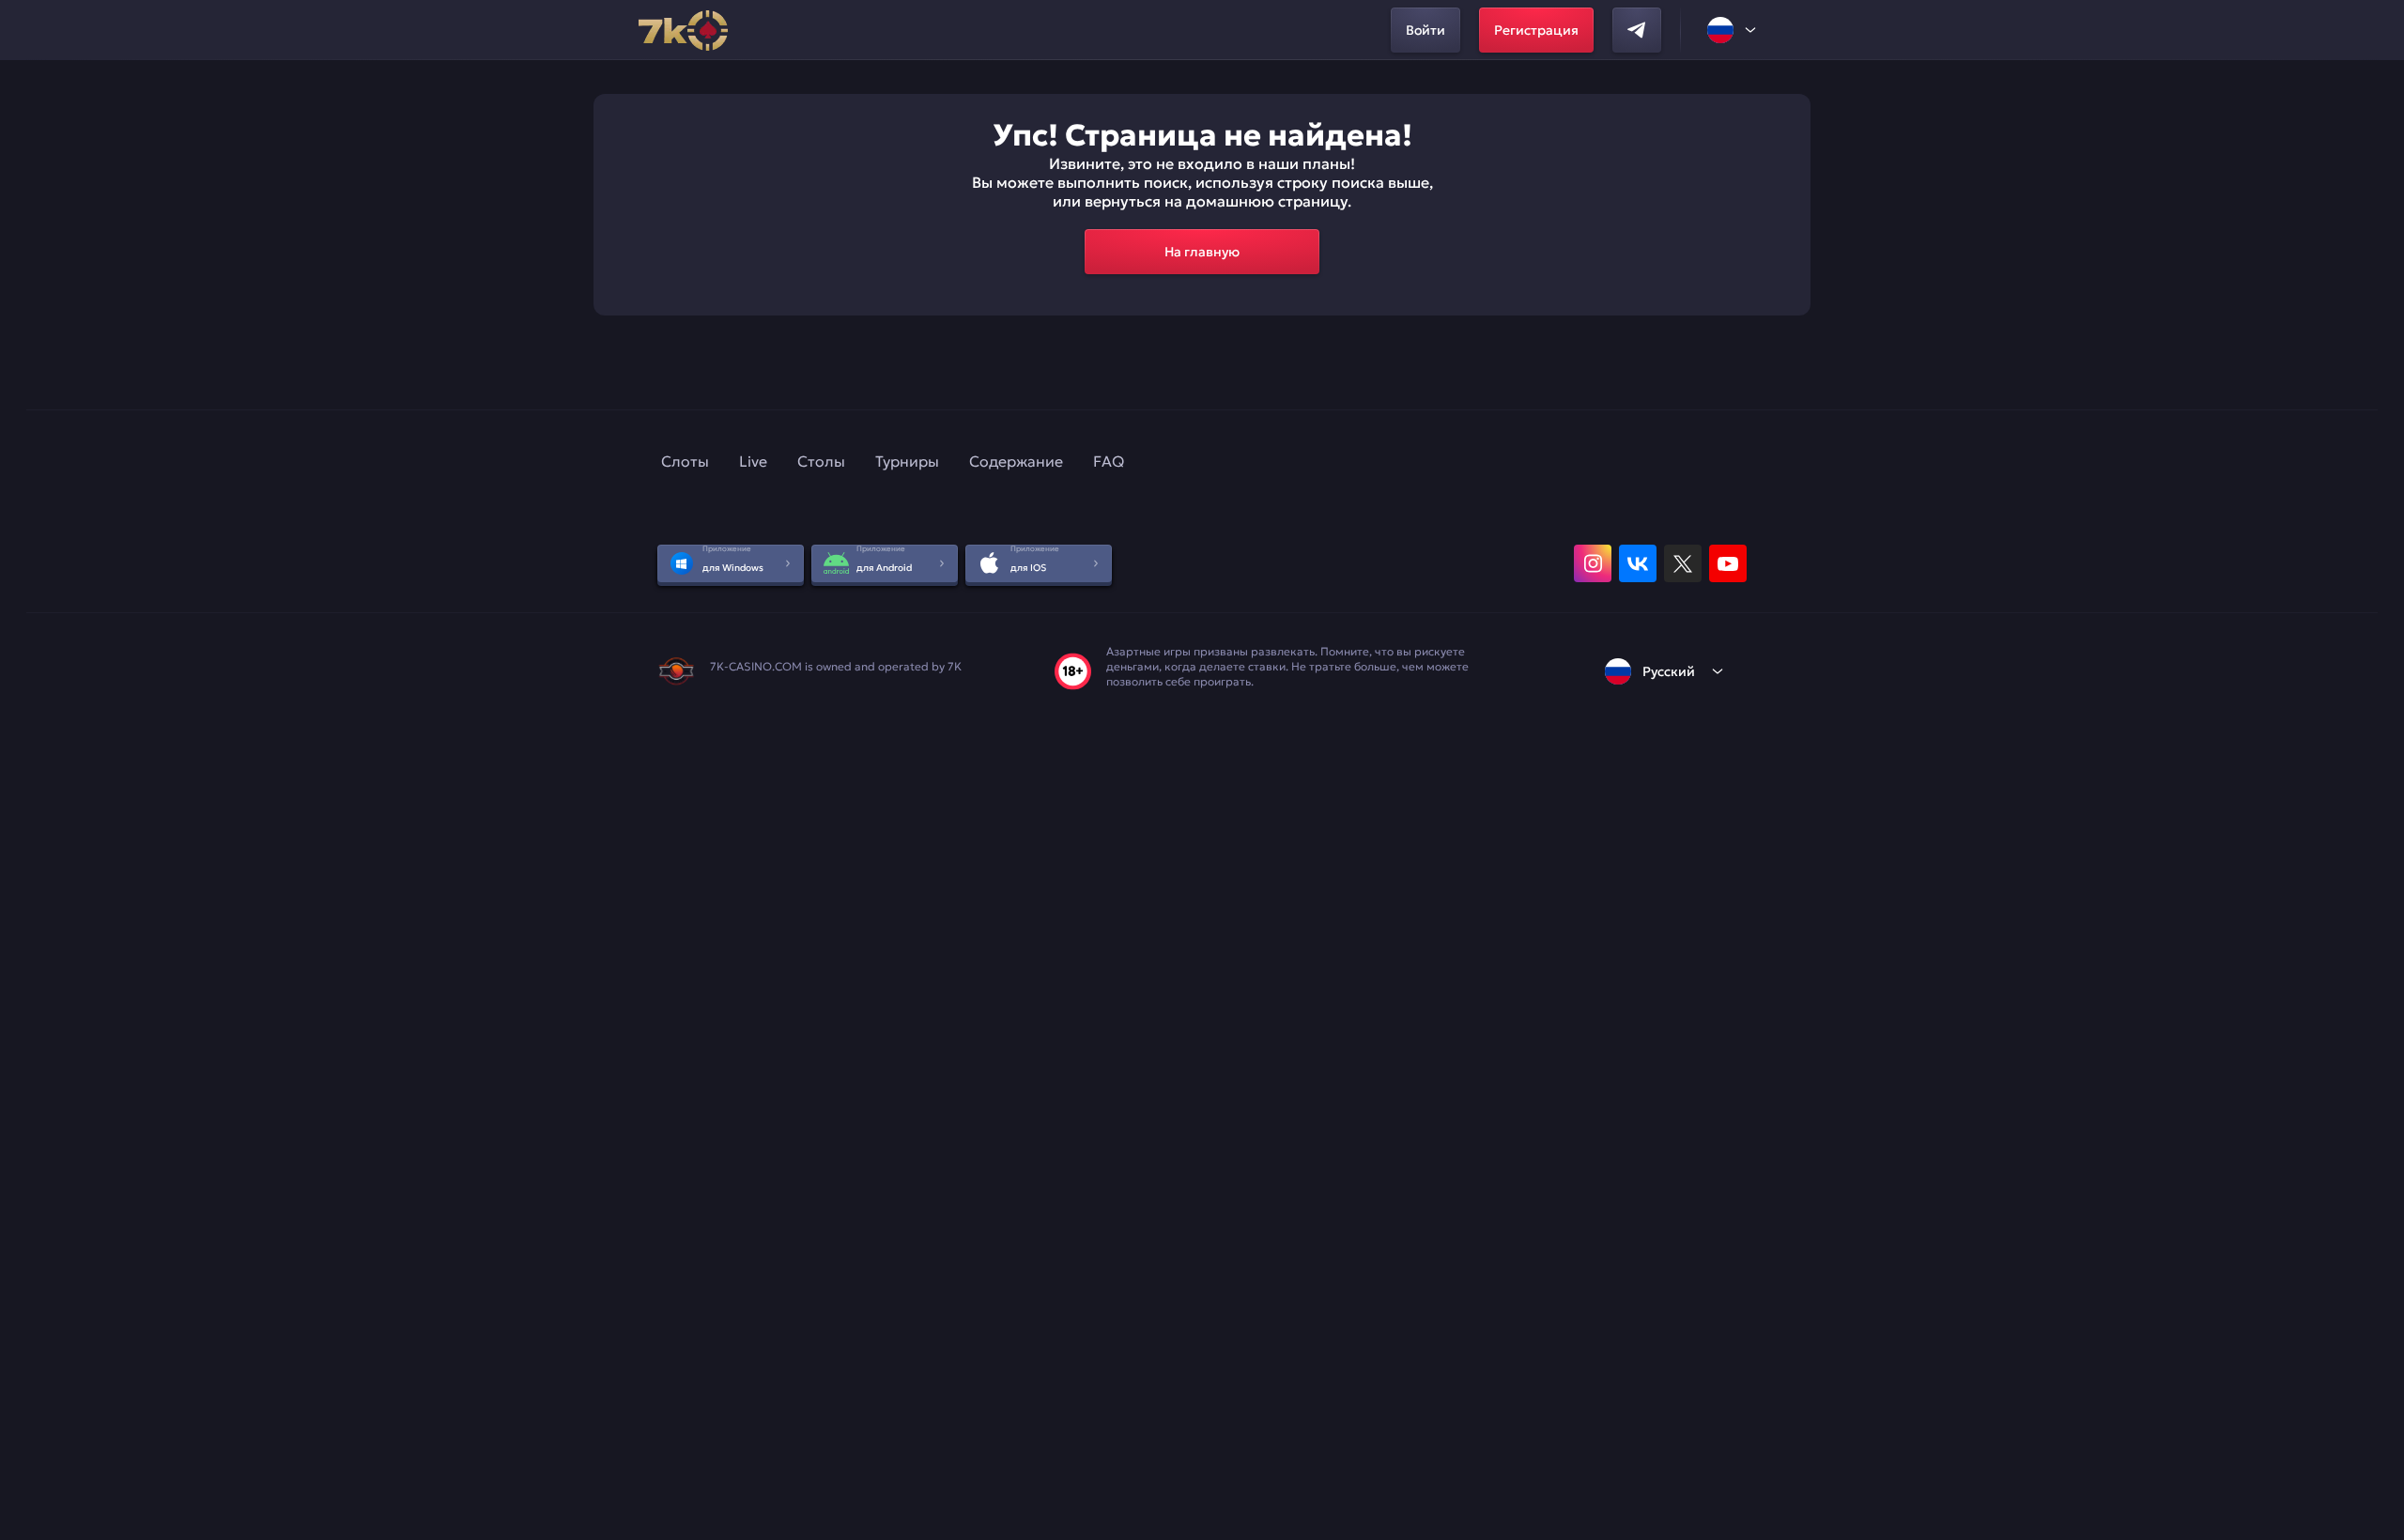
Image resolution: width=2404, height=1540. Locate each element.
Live (753, 461)
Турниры (907, 461)
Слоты (685, 461)
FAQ (1109, 461)
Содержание (1016, 461)
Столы (821, 461)
